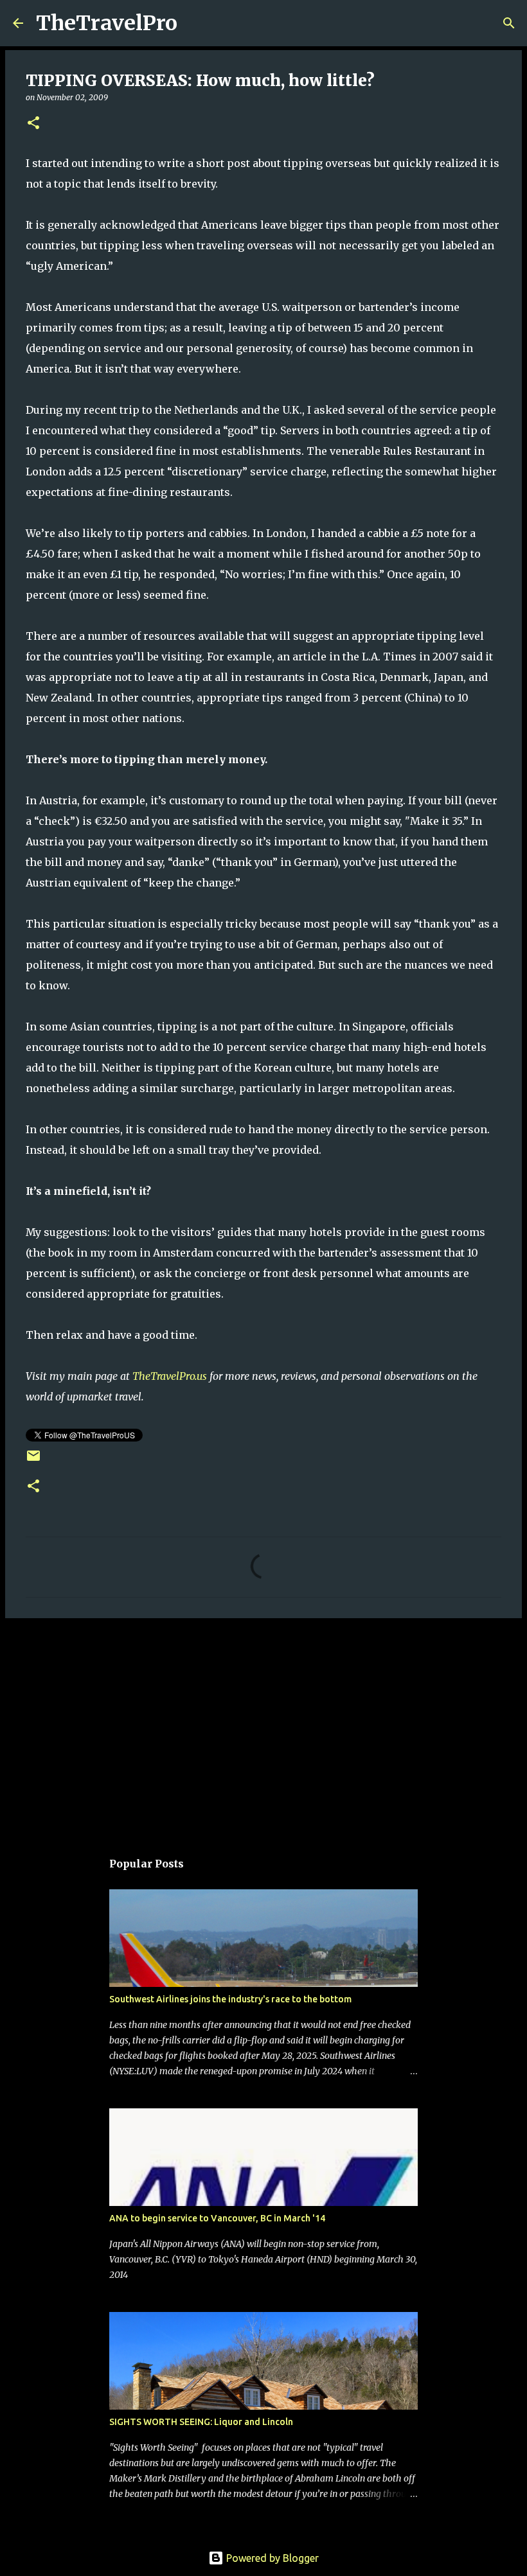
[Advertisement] (263, 1727)
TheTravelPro (107, 23)
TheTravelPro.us (170, 1376)
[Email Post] (33, 1460)
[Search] (195, 23)
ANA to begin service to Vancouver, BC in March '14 (217, 2218)
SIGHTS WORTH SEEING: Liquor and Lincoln (201, 2422)
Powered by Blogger (271, 2558)
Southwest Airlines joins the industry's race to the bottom (230, 1999)
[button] (33, 124)
